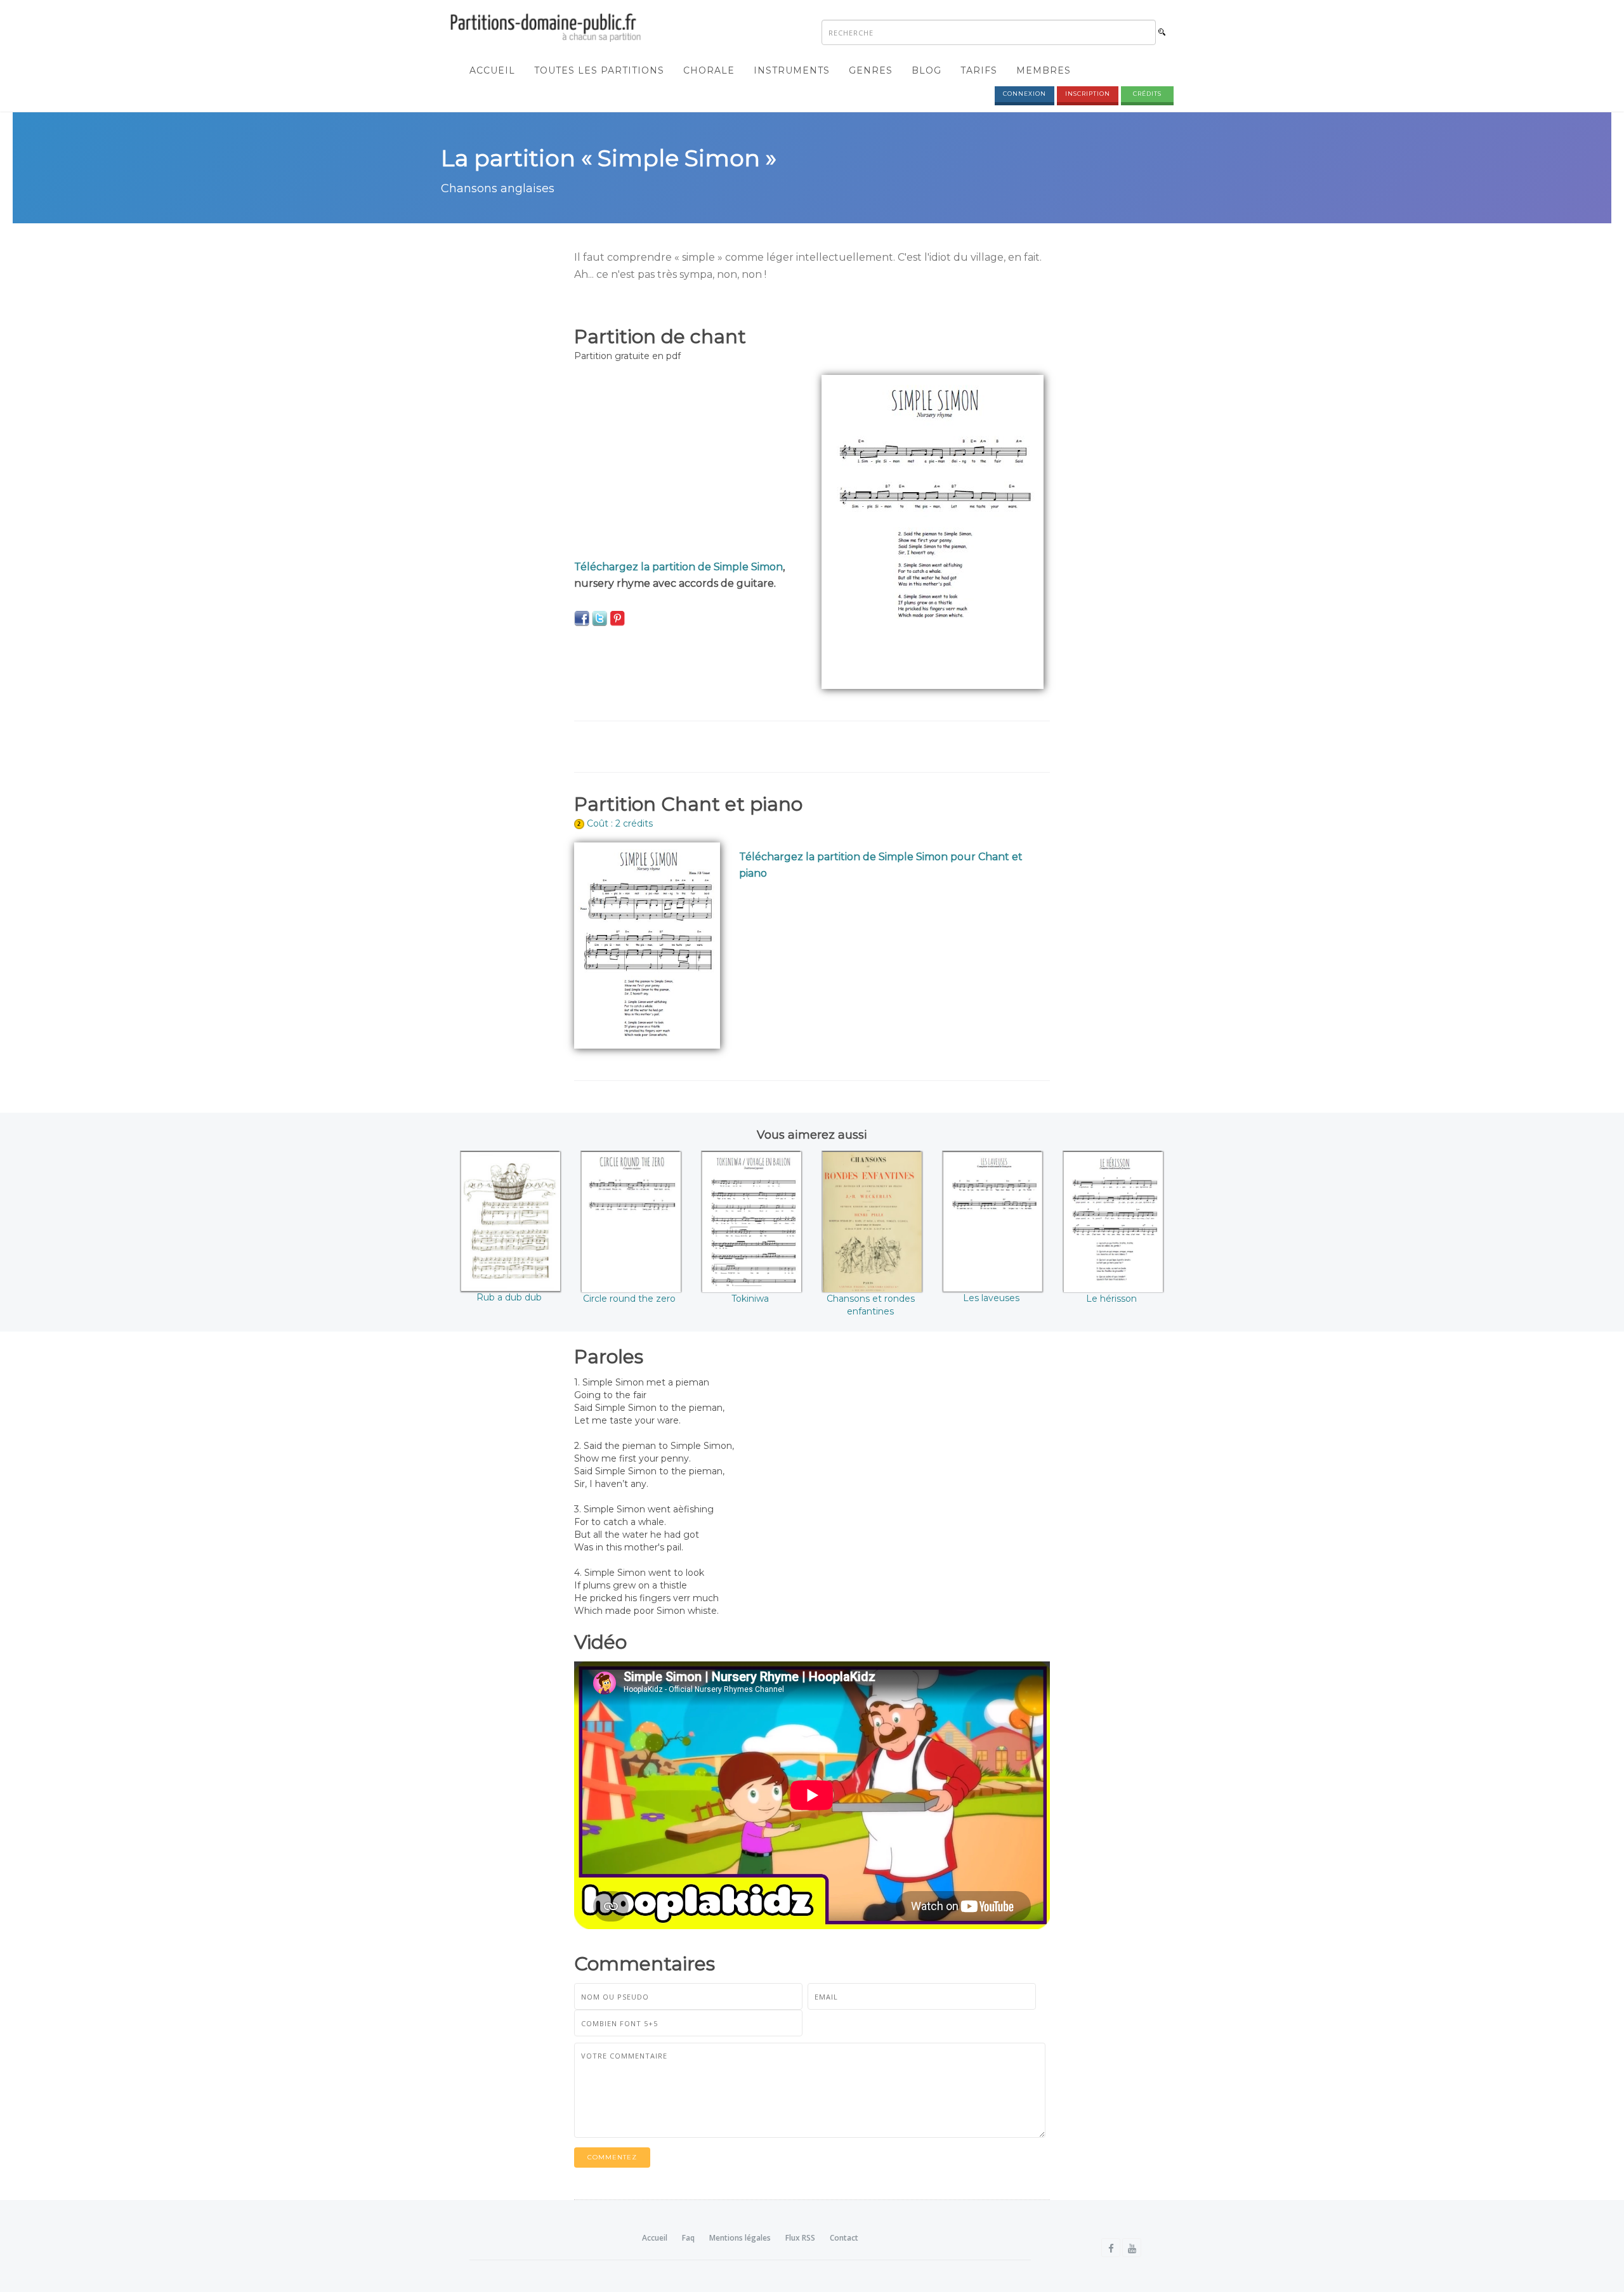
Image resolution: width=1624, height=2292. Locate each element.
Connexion (1025, 94)
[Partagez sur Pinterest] (617, 618)
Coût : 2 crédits (620, 823)
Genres (871, 70)
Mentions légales (740, 2238)
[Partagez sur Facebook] (582, 618)
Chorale (709, 70)
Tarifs (979, 70)
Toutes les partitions (599, 70)
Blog (927, 70)
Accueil (492, 70)
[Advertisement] (688, 464)
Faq (688, 2238)
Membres (1044, 70)
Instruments (792, 70)
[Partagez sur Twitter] (599, 618)
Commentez (612, 2157)
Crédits (1147, 94)
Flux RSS (800, 2238)
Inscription (1088, 94)
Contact (844, 2238)
